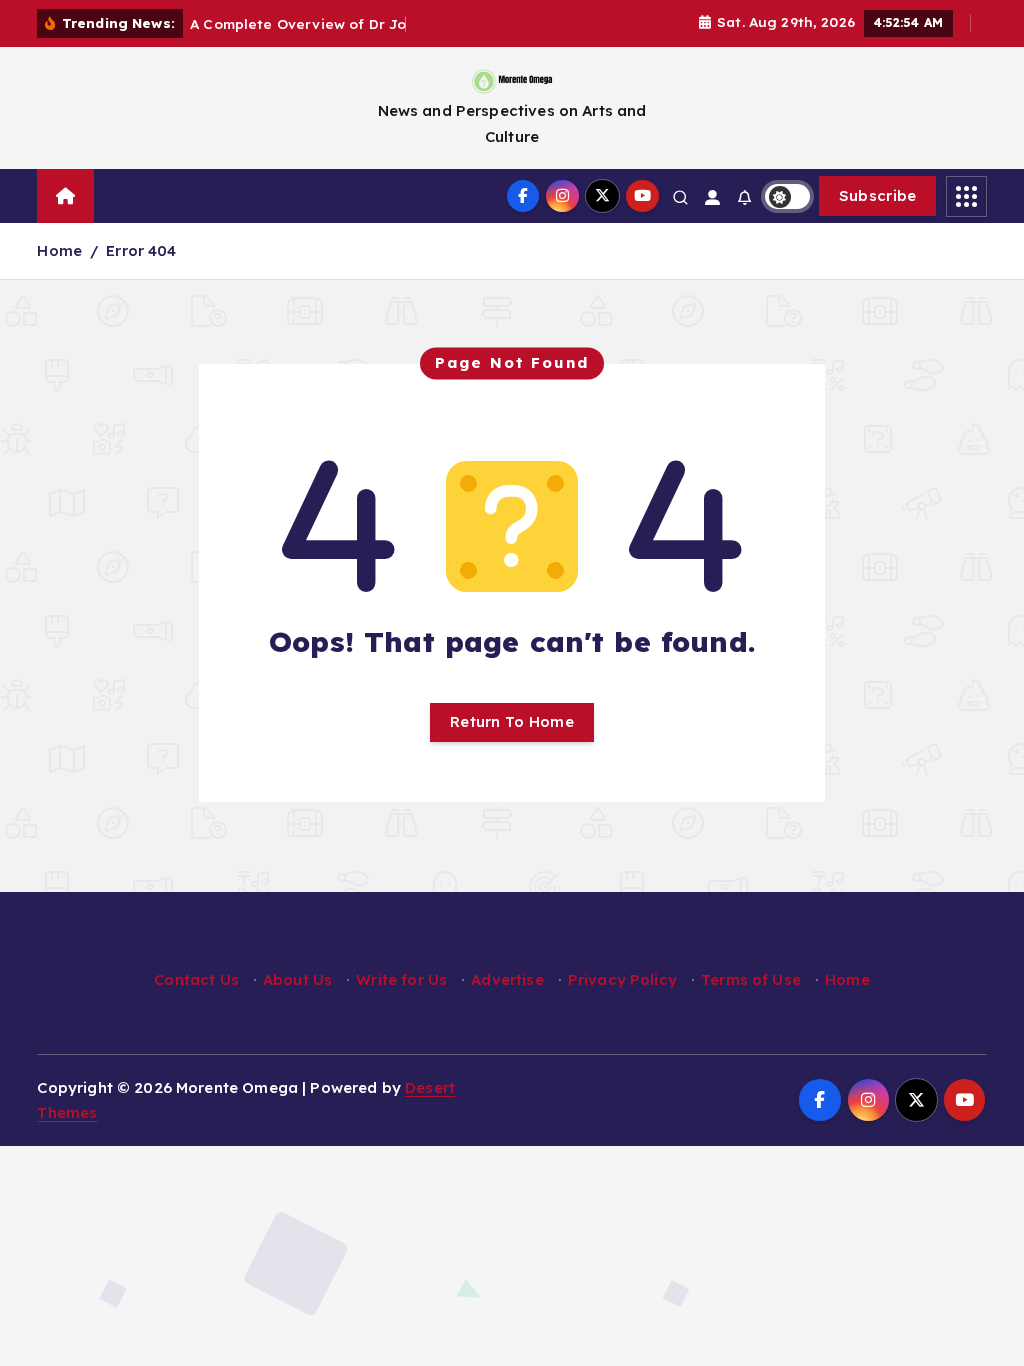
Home (59, 250)
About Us (297, 979)
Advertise (507, 979)
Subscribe (878, 195)
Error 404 (141, 250)
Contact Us (196, 979)
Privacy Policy (622, 979)
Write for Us (401, 979)
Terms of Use (751, 979)
